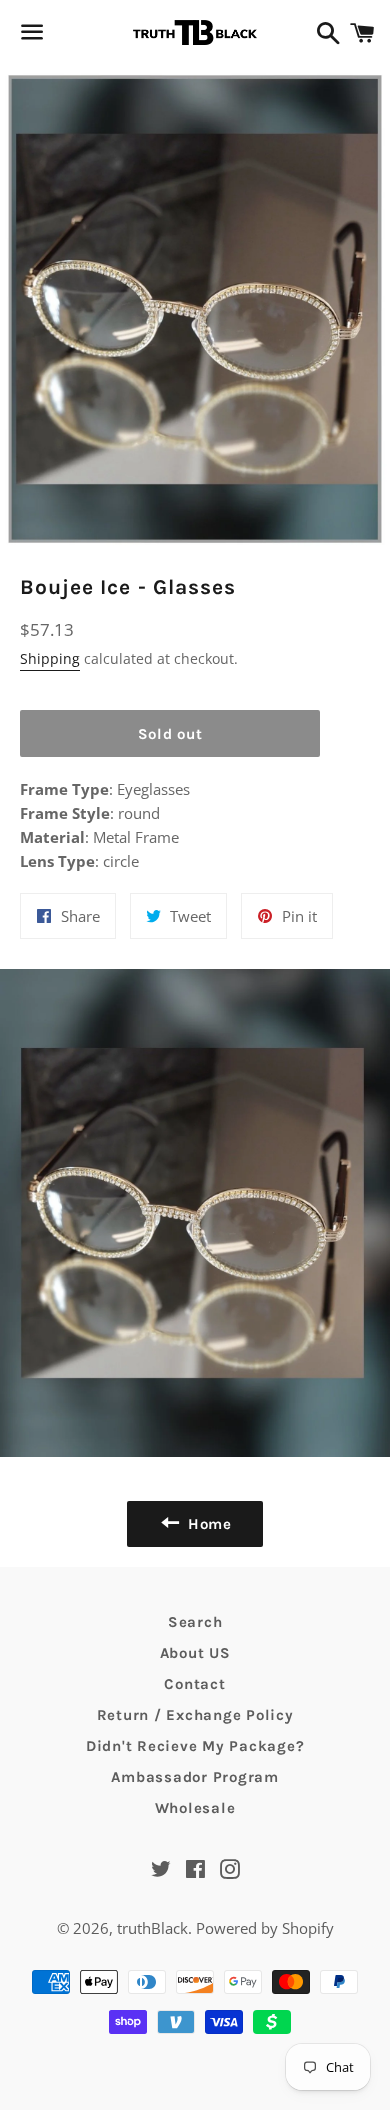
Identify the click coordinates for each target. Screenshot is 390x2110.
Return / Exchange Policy (195, 1715)
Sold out (170, 734)
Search (195, 1622)
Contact (194, 1684)
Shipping (50, 658)
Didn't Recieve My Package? (195, 1746)
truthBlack (152, 1928)
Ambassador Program (195, 1777)
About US (195, 1653)
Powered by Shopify (265, 1928)
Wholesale (195, 1808)
